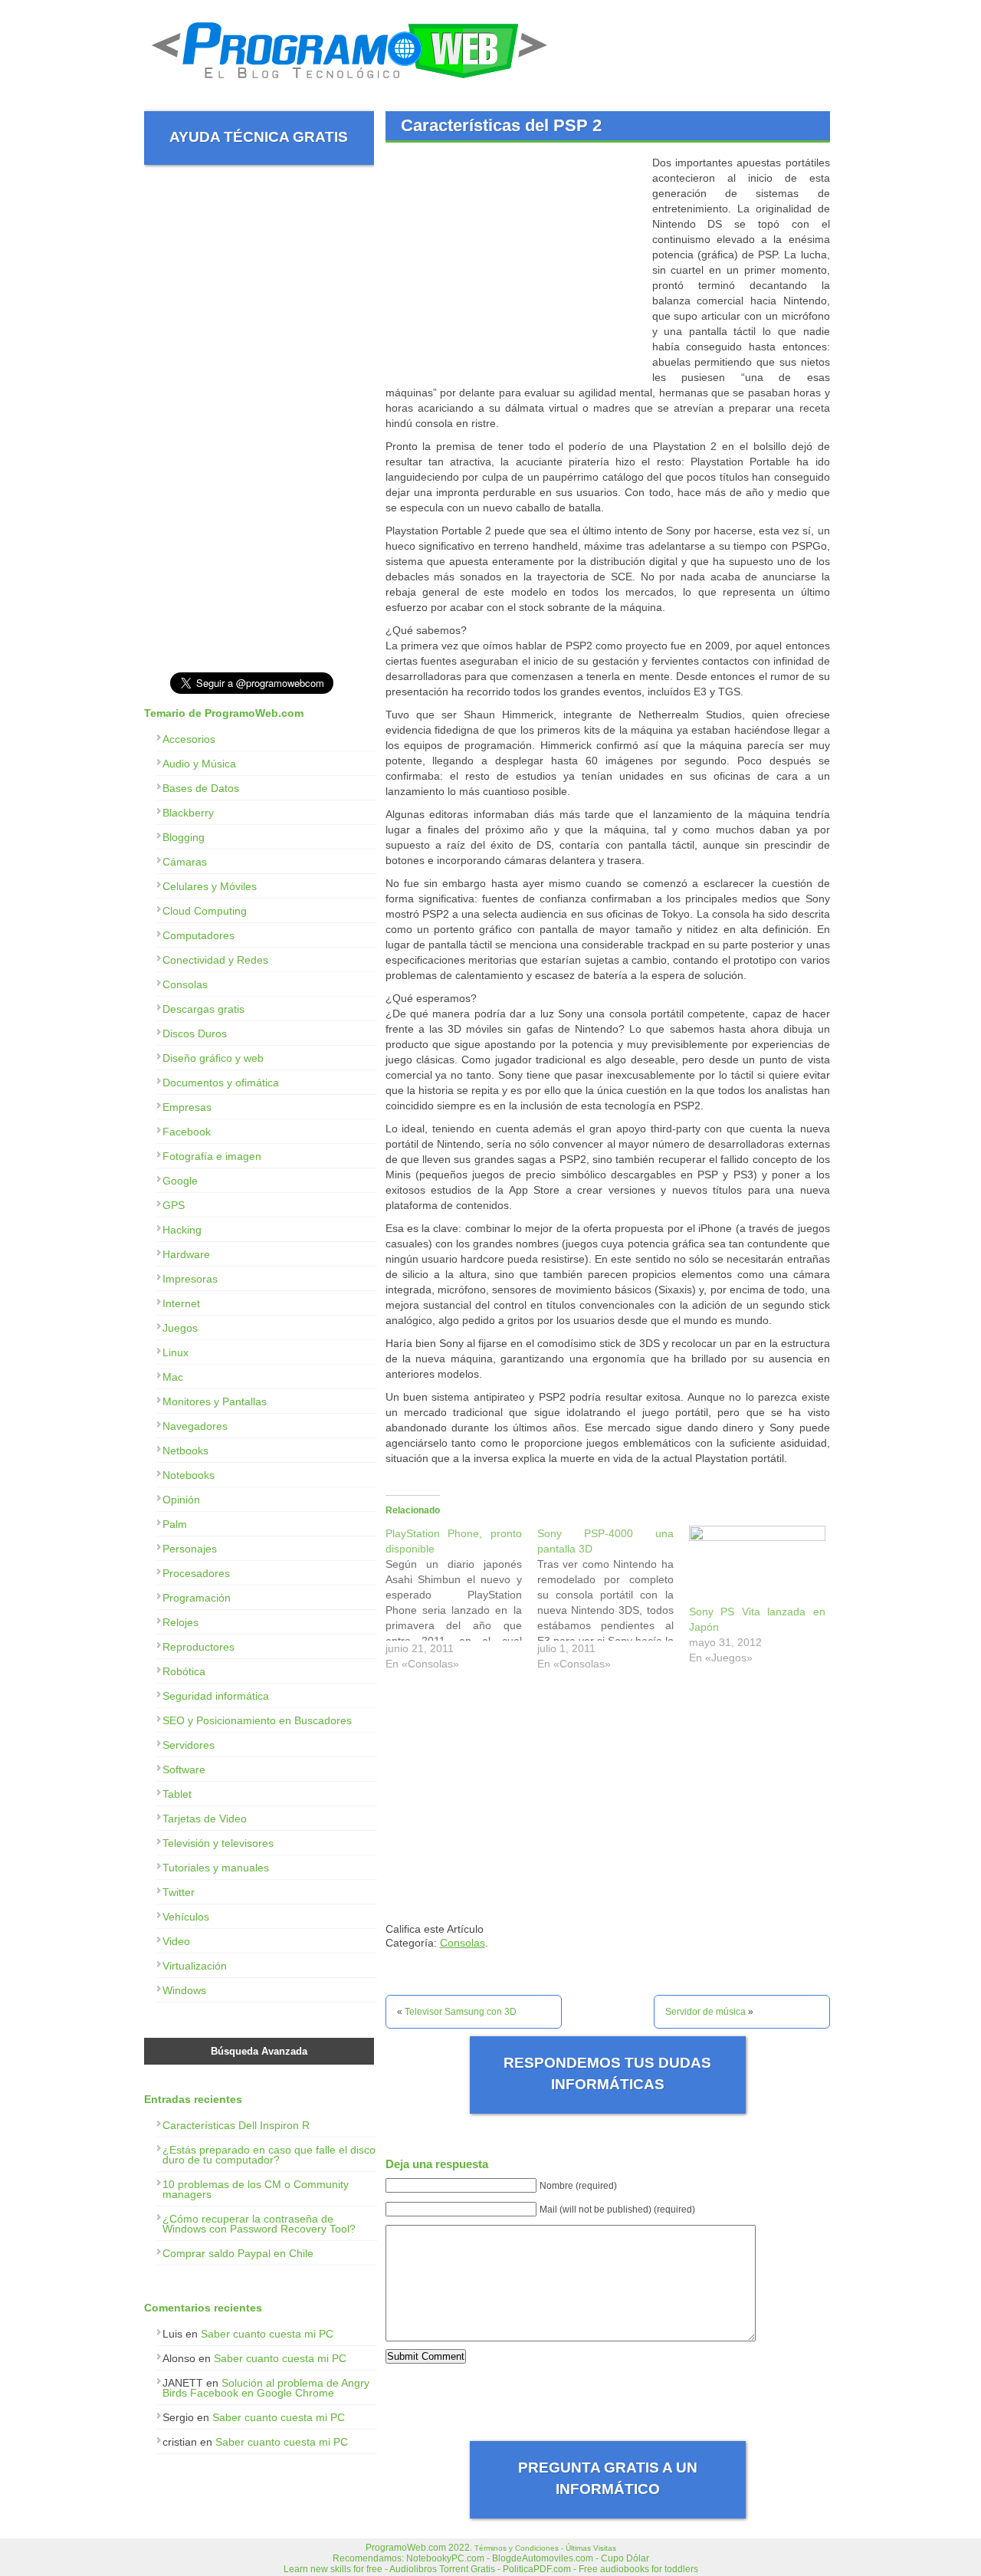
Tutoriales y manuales (216, 1868)
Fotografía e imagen (212, 1156)
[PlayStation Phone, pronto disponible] (461, 1602)
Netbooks (185, 1451)
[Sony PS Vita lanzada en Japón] (757, 1565)
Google (180, 1181)
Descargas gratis (203, 1009)
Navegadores (195, 1426)
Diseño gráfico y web (213, 1058)
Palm (175, 1524)
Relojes (180, 1622)
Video (176, 1941)
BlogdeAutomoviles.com (543, 2558)
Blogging (184, 837)
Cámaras (185, 862)
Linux (176, 1352)
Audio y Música (199, 764)
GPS (174, 1205)
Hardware (186, 1254)
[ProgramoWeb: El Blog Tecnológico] (350, 84)
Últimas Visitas (591, 2548)
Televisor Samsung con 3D (461, 2012)
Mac (173, 1377)
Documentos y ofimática (221, 1083)
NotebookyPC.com (445, 2558)
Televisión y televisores (218, 1843)
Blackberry (188, 813)
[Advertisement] (514, 262)
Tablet (177, 1794)
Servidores (189, 1745)
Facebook (187, 1132)
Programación (197, 1598)
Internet (181, 1303)
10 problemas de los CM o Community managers (256, 2189)
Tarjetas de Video (205, 1819)
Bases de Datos (201, 788)
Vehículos (186, 1917)
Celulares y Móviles (210, 886)
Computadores (198, 935)
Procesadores (196, 1573)
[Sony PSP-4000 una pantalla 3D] (613, 1602)
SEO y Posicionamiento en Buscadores (257, 1720)
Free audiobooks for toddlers (638, 2569)
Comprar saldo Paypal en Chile (238, 2253)
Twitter (179, 1892)
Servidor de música (705, 2012)
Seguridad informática (216, 1696)
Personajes (190, 1549)
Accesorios (189, 739)
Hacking (182, 1230)
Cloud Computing (205, 911)
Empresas (187, 1107)
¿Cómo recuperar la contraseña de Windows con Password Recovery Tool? (259, 2224)
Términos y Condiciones (517, 2548)
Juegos (180, 1328)
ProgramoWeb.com (406, 2548)
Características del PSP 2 (501, 125)
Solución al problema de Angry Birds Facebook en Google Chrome (266, 2388)
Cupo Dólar (625, 2558)
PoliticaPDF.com (537, 2569)
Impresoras (190, 1279)
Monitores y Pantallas (215, 1401)
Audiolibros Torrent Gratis (442, 2569)
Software (184, 1769)
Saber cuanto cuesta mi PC (267, 2334)
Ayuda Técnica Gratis (259, 137)
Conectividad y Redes (215, 960)
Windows (184, 1990)
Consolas (463, 1943)
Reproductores (198, 1647)
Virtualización (195, 1966)
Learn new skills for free (333, 2569)
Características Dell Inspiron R (236, 2125)
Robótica (184, 1671)
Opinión (181, 1500)
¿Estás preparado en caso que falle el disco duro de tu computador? (269, 2155)
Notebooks (189, 1475)
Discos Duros (195, 1033)
